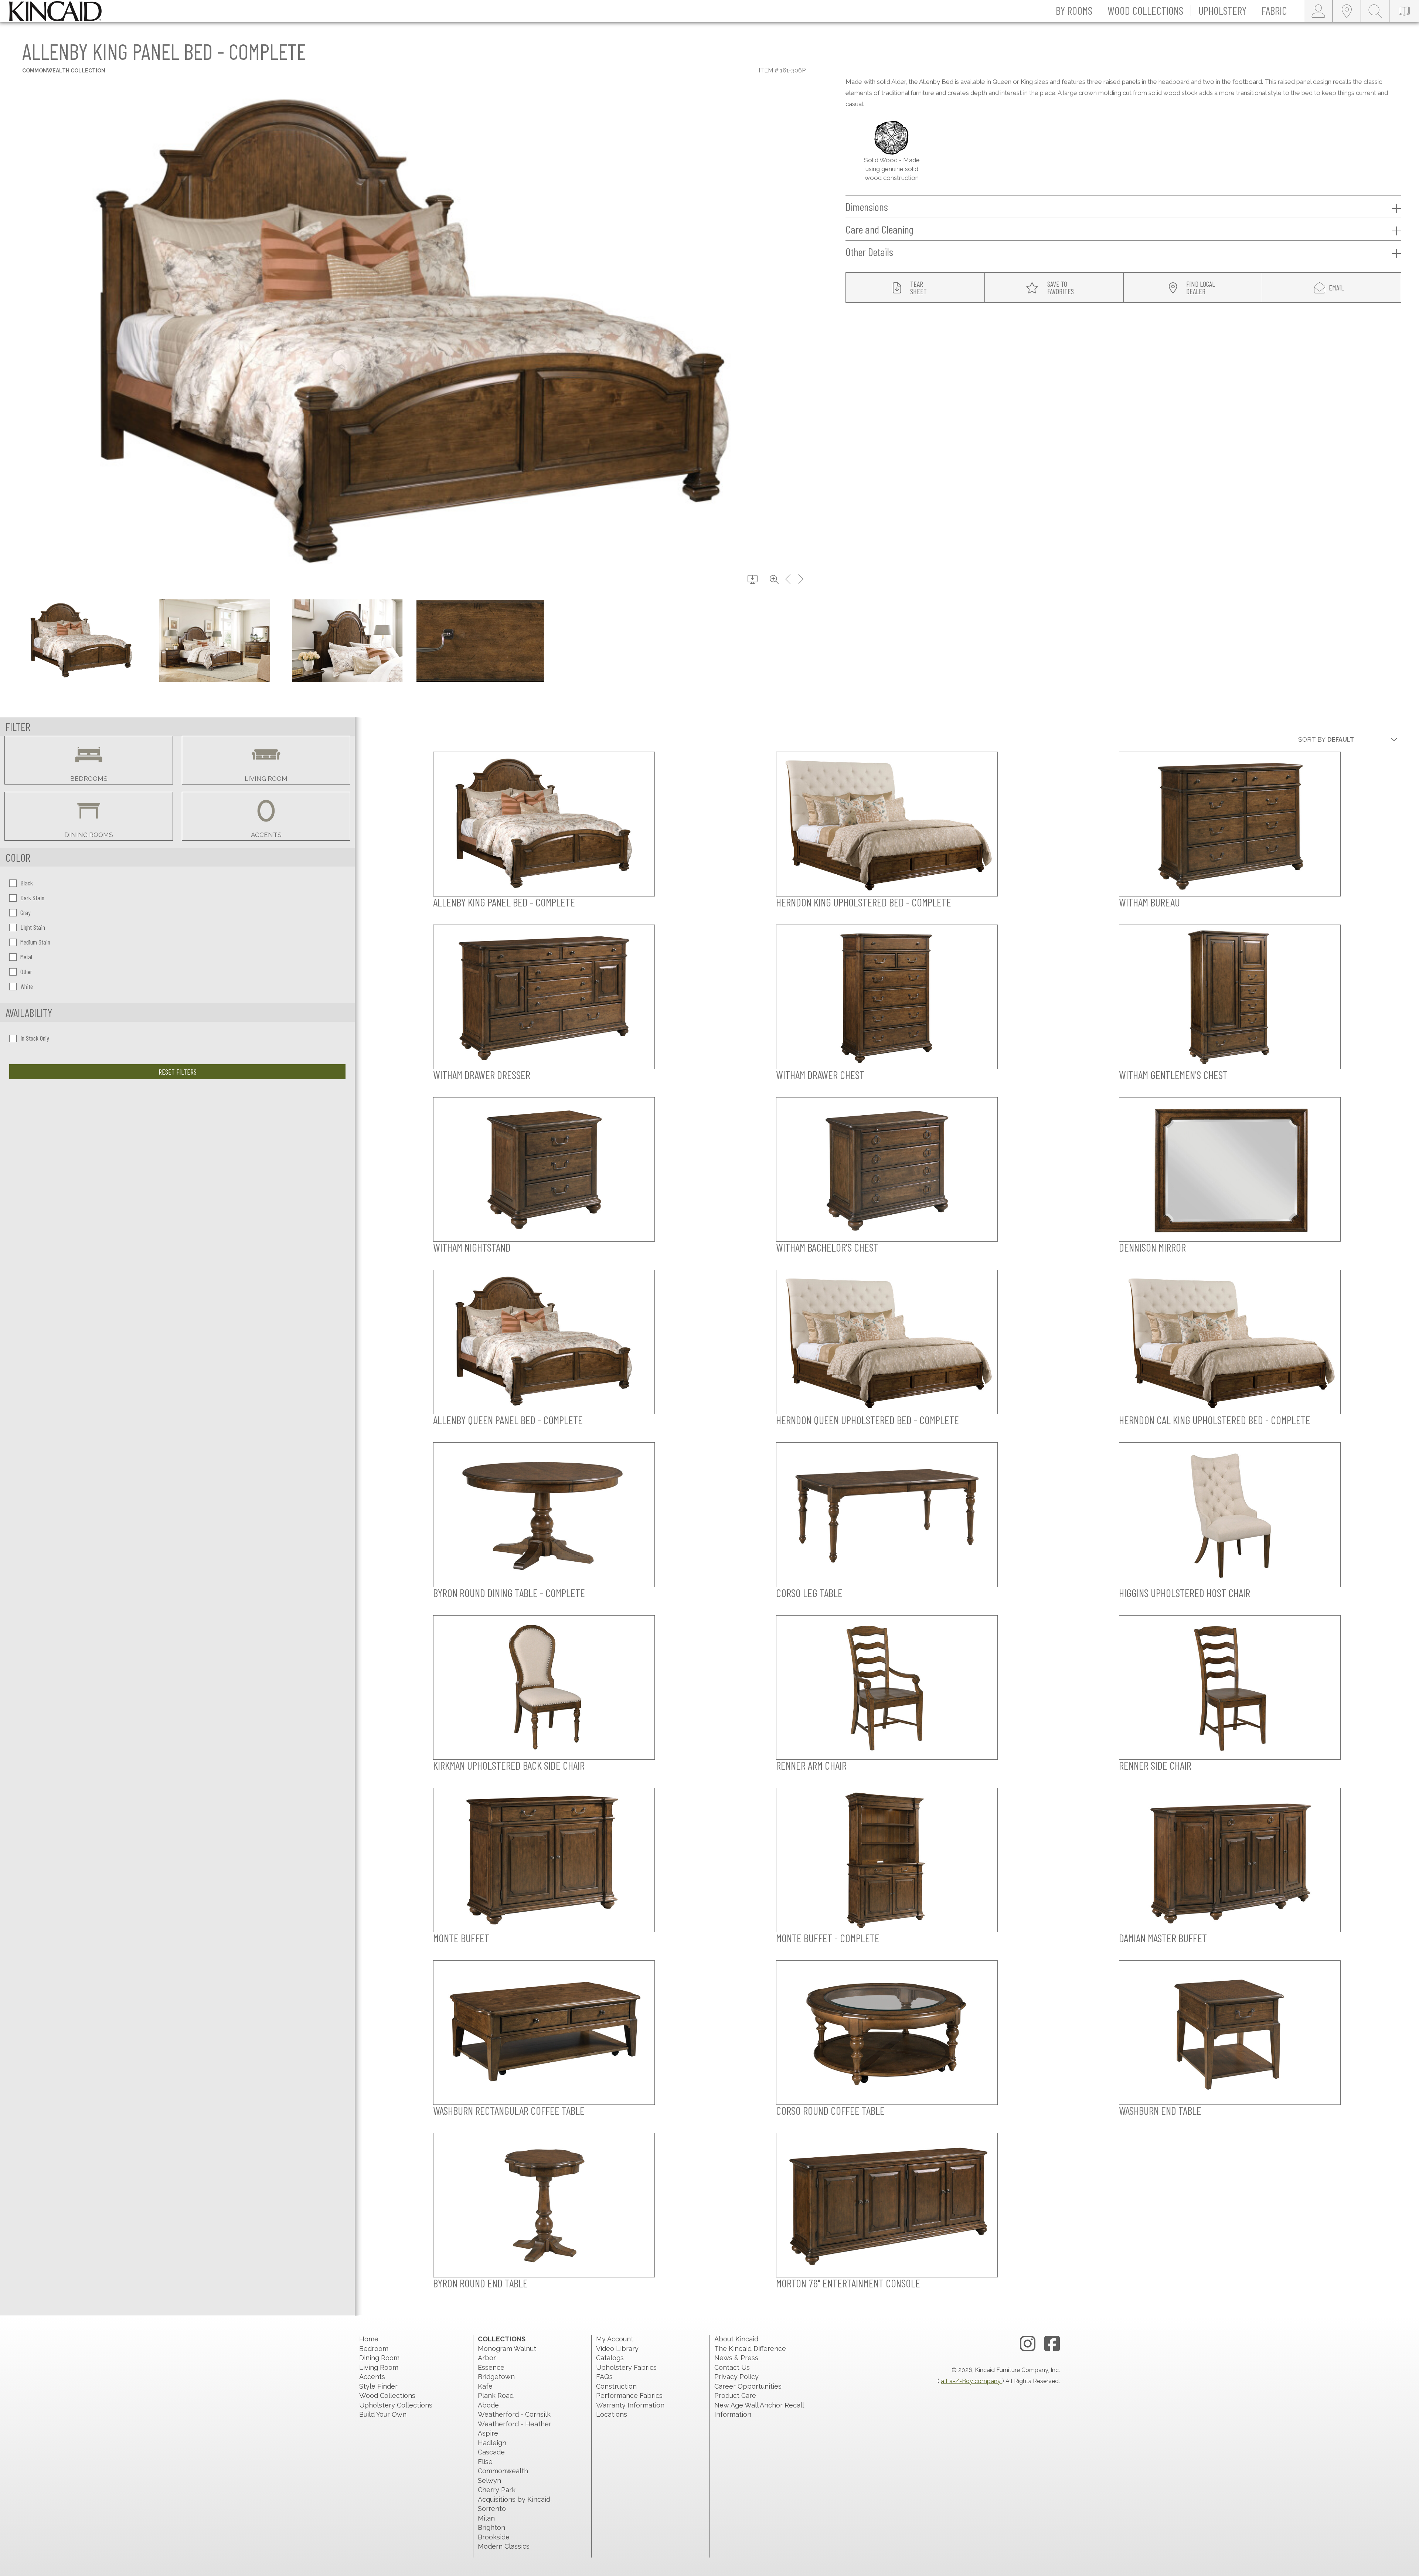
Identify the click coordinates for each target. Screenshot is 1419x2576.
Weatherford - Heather (515, 2424)
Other (26, 971)
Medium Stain (35, 942)
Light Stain (33, 927)
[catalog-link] (1404, 11)
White (27, 986)
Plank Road (496, 2395)
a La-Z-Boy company (971, 2381)
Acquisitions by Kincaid (514, 2499)
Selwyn (489, 2480)
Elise (485, 2462)
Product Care (735, 2395)
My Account (615, 2339)
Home (369, 2339)
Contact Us (732, 2367)
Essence (491, 2367)
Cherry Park (497, 2490)
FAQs (604, 2377)
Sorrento (492, 2509)
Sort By (1312, 739)
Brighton (491, 2527)
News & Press (736, 2358)
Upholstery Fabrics (626, 2367)
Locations (612, 2414)
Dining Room (379, 2358)
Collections (502, 2339)
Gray (25, 912)
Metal (26, 957)
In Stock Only (35, 1038)
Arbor (487, 2358)
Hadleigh (492, 2443)
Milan (486, 2518)
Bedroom (374, 2349)
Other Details (869, 252)
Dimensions (867, 207)
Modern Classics (504, 2546)
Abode (488, 2405)
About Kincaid (736, 2339)
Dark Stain (32, 898)
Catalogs (610, 2358)
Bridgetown (496, 2377)
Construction (616, 2386)
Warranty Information (630, 2405)
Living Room (379, 2367)
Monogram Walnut (507, 2349)
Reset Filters (178, 1072)
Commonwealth (503, 2471)
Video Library (617, 2349)
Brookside (494, 2537)
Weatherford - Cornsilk (514, 2414)
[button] (1074, 11)
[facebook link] (1052, 2344)
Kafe (485, 2386)
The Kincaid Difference (750, 2349)
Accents (372, 2377)
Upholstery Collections (396, 2405)
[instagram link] (1028, 2344)
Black (27, 883)
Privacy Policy (736, 2377)
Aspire (488, 2433)
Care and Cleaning (879, 229)
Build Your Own (383, 2414)
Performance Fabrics (629, 2395)
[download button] (753, 580)
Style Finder (378, 2386)
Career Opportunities (748, 2386)
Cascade (491, 2452)
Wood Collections (387, 2395)
